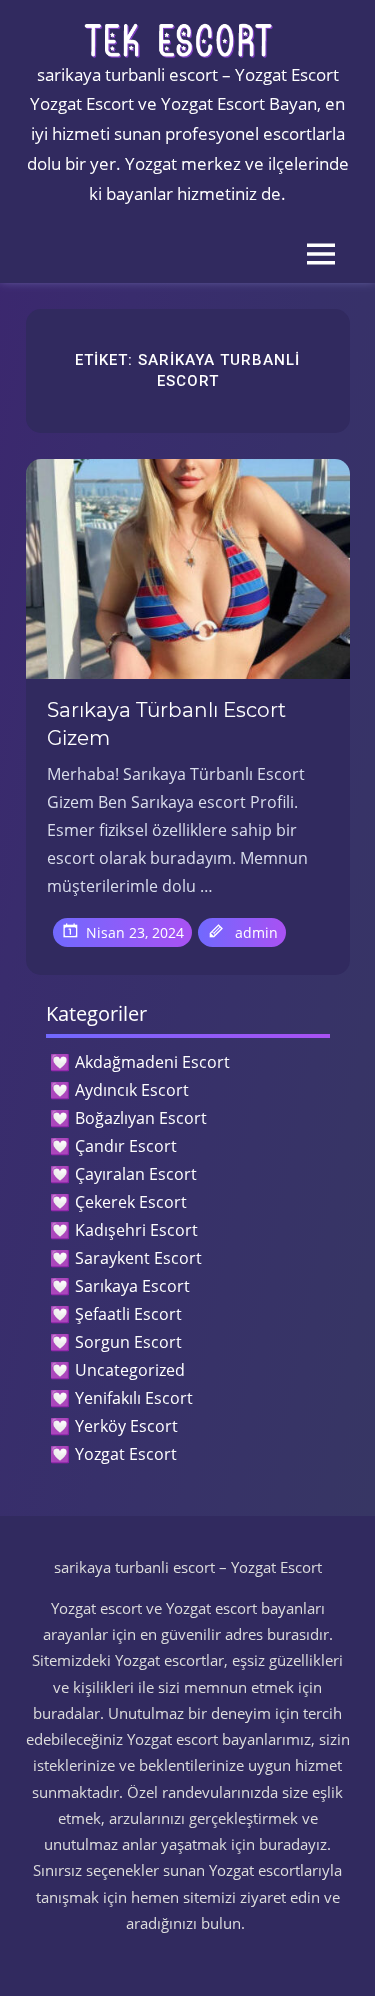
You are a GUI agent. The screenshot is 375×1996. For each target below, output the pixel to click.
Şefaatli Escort (128, 1314)
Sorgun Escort (128, 1342)
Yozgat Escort (126, 1454)
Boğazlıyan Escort (141, 1118)
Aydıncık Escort (132, 1090)
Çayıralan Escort (136, 1174)
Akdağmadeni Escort (152, 1062)
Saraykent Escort (138, 1258)
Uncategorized (130, 1370)
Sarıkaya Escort (132, 1286)
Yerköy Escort (126, 1426)
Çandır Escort (126, 1146)
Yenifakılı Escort (134, 1398)
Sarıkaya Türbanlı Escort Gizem (166, 724)
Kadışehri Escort (136, 1230)
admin (256, 932)
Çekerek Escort (131, 1202)
